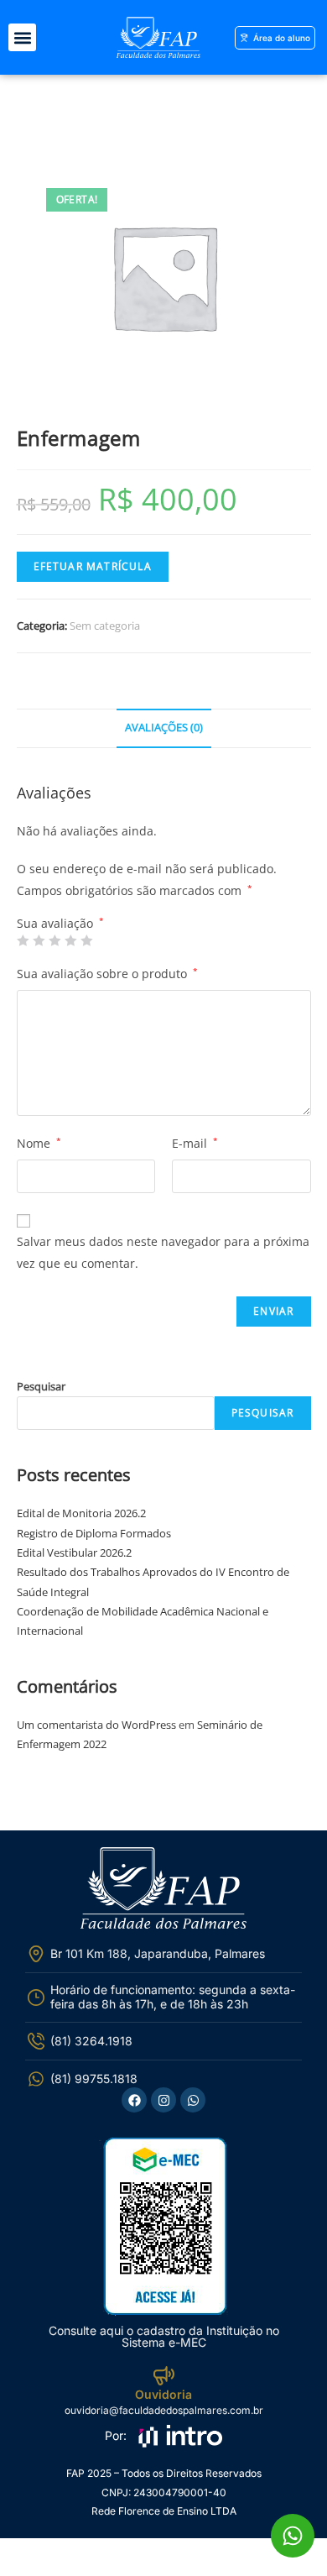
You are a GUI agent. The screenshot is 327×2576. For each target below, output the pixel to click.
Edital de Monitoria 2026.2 (81, 1513)
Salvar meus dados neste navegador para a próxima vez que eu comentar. (163, 1252)
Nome (39, 1143)
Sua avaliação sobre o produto (107, 974)
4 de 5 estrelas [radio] (70, 940)
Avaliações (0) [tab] (164, 728)
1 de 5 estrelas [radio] (23, 940)
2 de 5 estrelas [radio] (39, 940)
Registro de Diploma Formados (94, 1533)
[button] (22, 37)
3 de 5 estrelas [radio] (54, 940)
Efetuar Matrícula (93, 566)
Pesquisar (41, 1386)
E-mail (195, 1143)
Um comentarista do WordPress (96, 1725)
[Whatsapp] (193, 2100)
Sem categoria (105, 626)
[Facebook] (134, 2100)
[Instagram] (163, 2100)
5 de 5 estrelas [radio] (86, 940)
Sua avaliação (60, 924)
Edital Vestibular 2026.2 (74, 1552)
